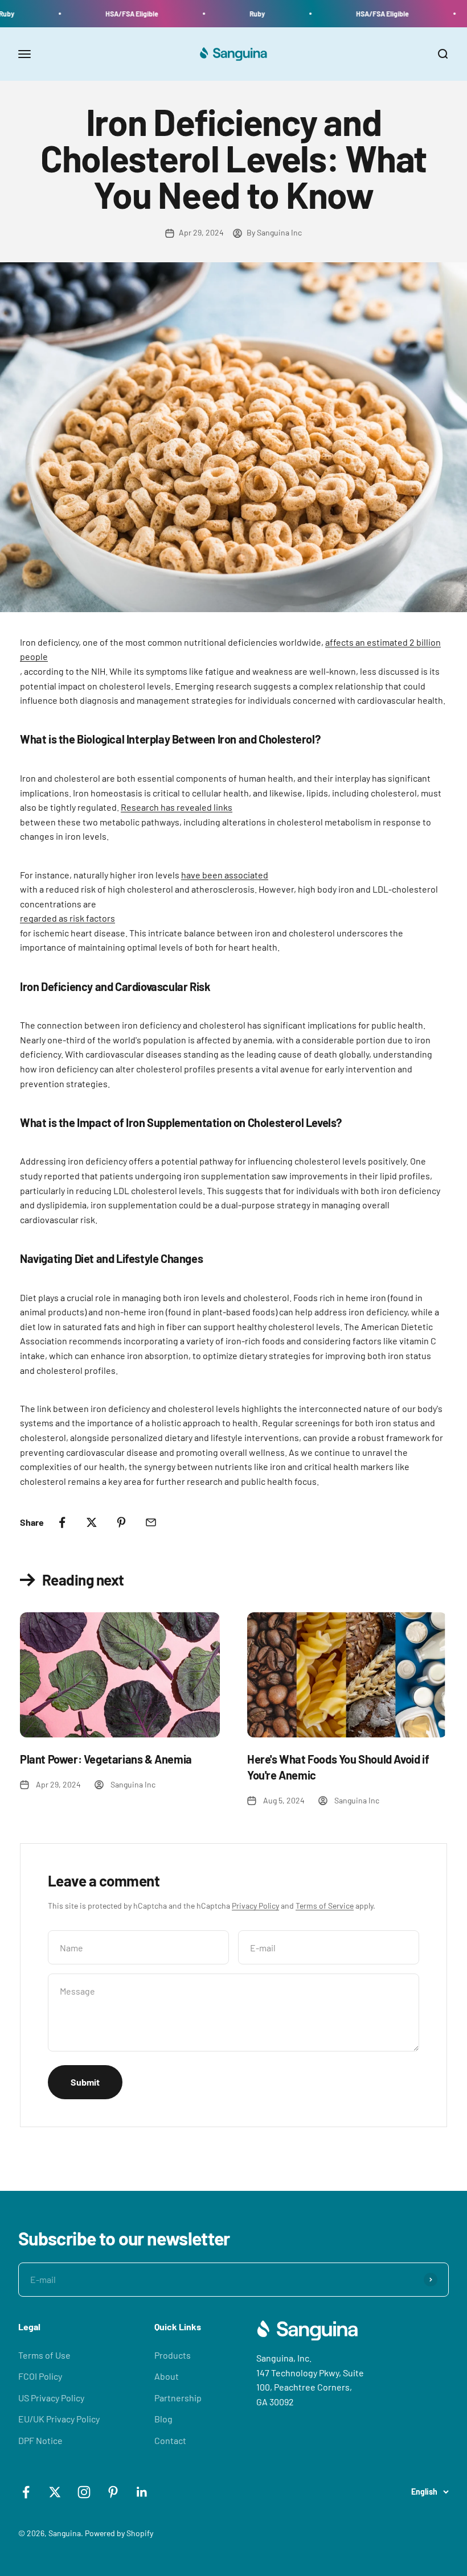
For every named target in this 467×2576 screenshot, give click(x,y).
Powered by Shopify (119, 2533)
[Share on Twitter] (92, 1522)
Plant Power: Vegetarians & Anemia (106, 1759)
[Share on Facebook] (62, 1522)
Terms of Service (325, 1906)
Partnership (178, 2398)
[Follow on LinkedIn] (142, 2492)
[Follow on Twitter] (55, 2492)
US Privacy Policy (51, 2398)
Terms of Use (44, 2355)
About (167, 2376)
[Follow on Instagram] (84, 2492)
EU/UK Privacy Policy (59, 2419)
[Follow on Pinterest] (113, 2492)
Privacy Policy (255, 1906)
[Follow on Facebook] (26, 2492)
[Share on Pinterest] (121, 1522)
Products (173, 2355)
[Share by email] (151, 1522)
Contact (170, 2440)
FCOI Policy (40, 2376)
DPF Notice (40, 2440)
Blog (163, 2419)
